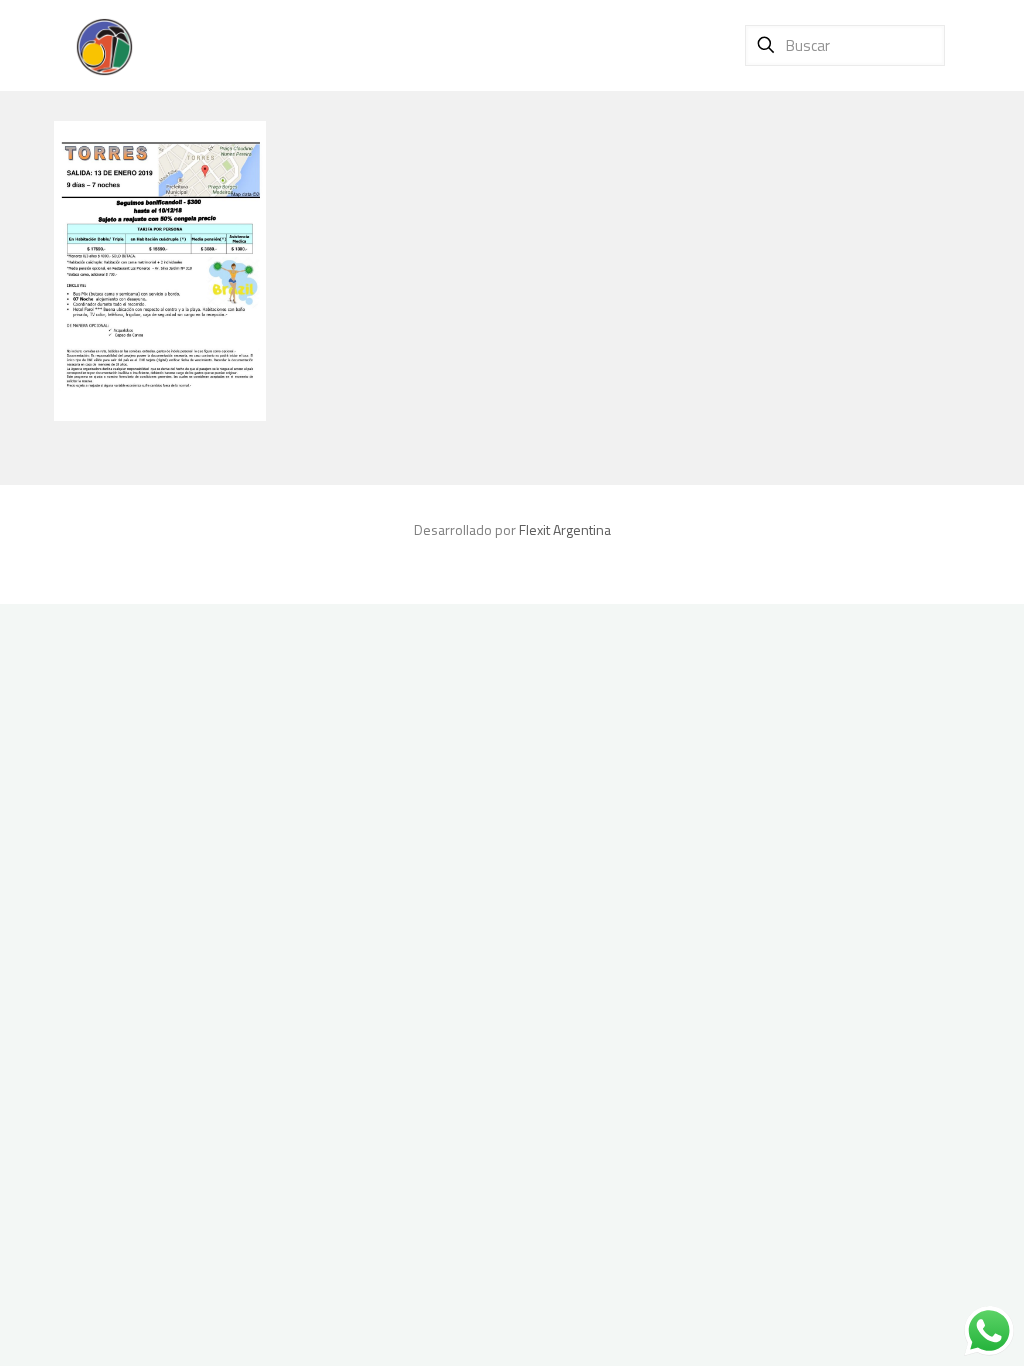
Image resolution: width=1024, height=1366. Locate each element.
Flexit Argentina (565, 529)
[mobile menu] (688, 45)
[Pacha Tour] (104, 45)
